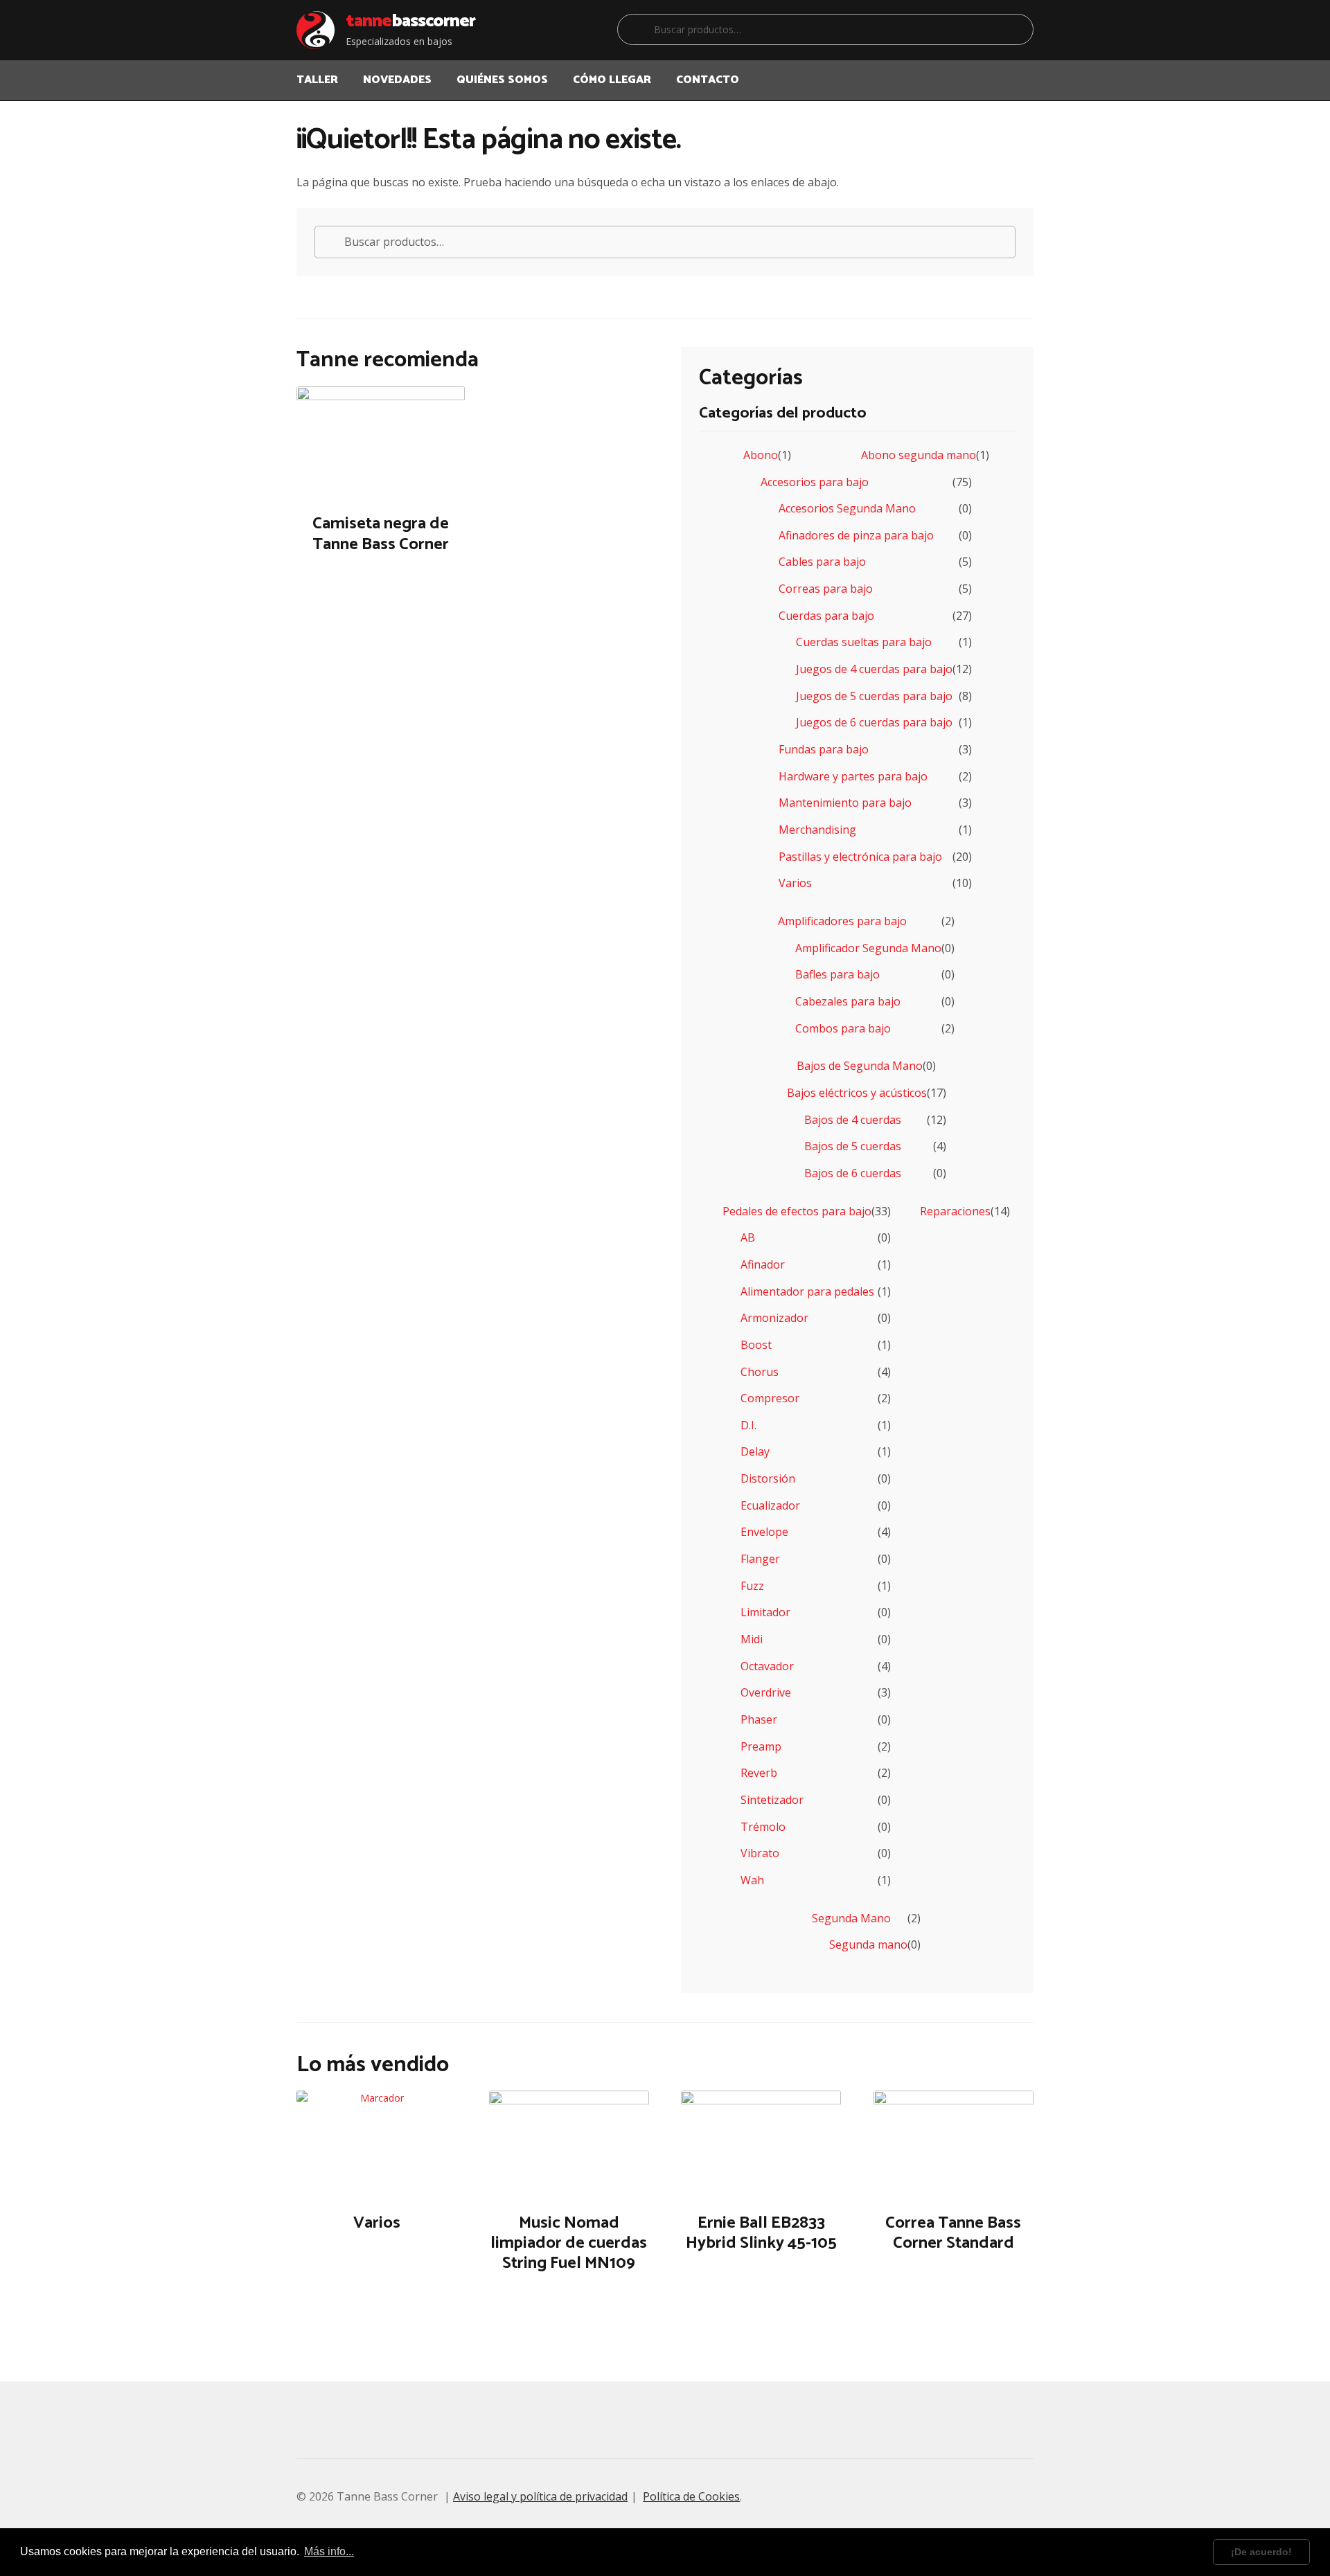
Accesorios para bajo (815, 482)
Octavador (767, 1666)
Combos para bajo (843, 1028)
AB (748, 1237)
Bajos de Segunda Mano (860, 1066)
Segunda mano (868, 1944)
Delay (755, 1451)
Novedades (397, 80)
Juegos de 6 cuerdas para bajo (874, 722)
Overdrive (766, 1692)
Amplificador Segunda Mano (868, 948)
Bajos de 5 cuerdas (853, 1146)
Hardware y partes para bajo (853, 776)
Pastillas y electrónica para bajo (860, 857)
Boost (756, 1345)
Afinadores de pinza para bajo (856, 535)
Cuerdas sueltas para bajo (864, 642)
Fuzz (752, 1586)
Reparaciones (955, 1211)
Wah (752, 1880)
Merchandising (817, 830)
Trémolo (763, 1827)
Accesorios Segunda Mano (847, 508)
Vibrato (760, 1853)
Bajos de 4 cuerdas (853, 1120)
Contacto (708, 80)
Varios (795, 883)
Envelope (764, 1532)
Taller (317, 80)
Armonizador (774, 1318)
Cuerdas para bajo (826, 616)
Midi (752, 1639)
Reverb (759, 1773)
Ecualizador (770, 1505)
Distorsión (768, 1478)
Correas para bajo (826, 589)
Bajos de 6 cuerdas (853, 1173)
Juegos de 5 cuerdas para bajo (874, 696)
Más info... (329, 2551)
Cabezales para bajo (848, 1001)
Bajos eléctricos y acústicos (857, 1093)
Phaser (759, 1719)
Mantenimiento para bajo (845, 803)
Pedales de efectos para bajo (797, 1211)
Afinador (763, 1264)
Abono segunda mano (919, 455)
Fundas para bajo (824, 749)
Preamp (761, 1746)
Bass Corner (410, 21)
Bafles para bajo (837, 974)
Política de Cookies (691, 2496)
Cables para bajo (822, 562)
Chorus (760, 1372)
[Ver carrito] (1018, 71)
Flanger (760, 1559)
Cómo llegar (612, 80)
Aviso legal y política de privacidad (540, 2496)
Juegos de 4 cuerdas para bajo (874, 669)
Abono (761, 455)
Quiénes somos (502, 80)
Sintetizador (772, 1800)
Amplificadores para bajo (842, 921)
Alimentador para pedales (807, 1291)
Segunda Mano (851, 1918)
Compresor (770, 1398)
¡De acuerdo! (1261, 2552)
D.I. (748, 1425)
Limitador (765, 1612)
